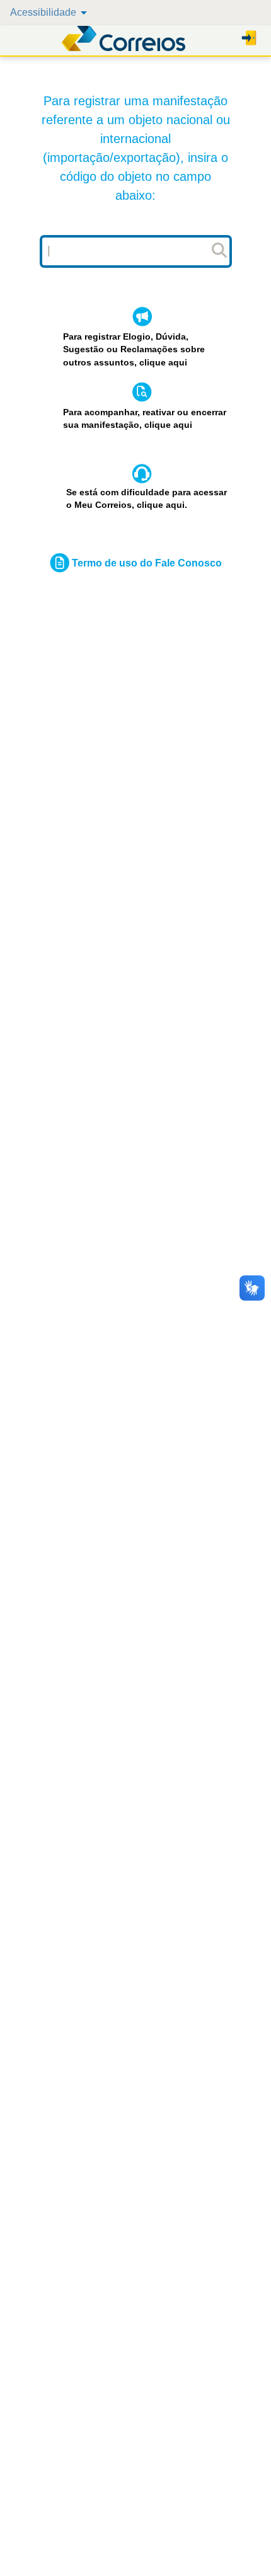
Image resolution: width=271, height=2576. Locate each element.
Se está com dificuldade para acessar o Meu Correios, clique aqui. (147, 499)
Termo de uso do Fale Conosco (147, 563)
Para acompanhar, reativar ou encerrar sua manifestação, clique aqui (145, 419)
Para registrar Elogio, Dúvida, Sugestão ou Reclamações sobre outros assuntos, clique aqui (134, 350)
